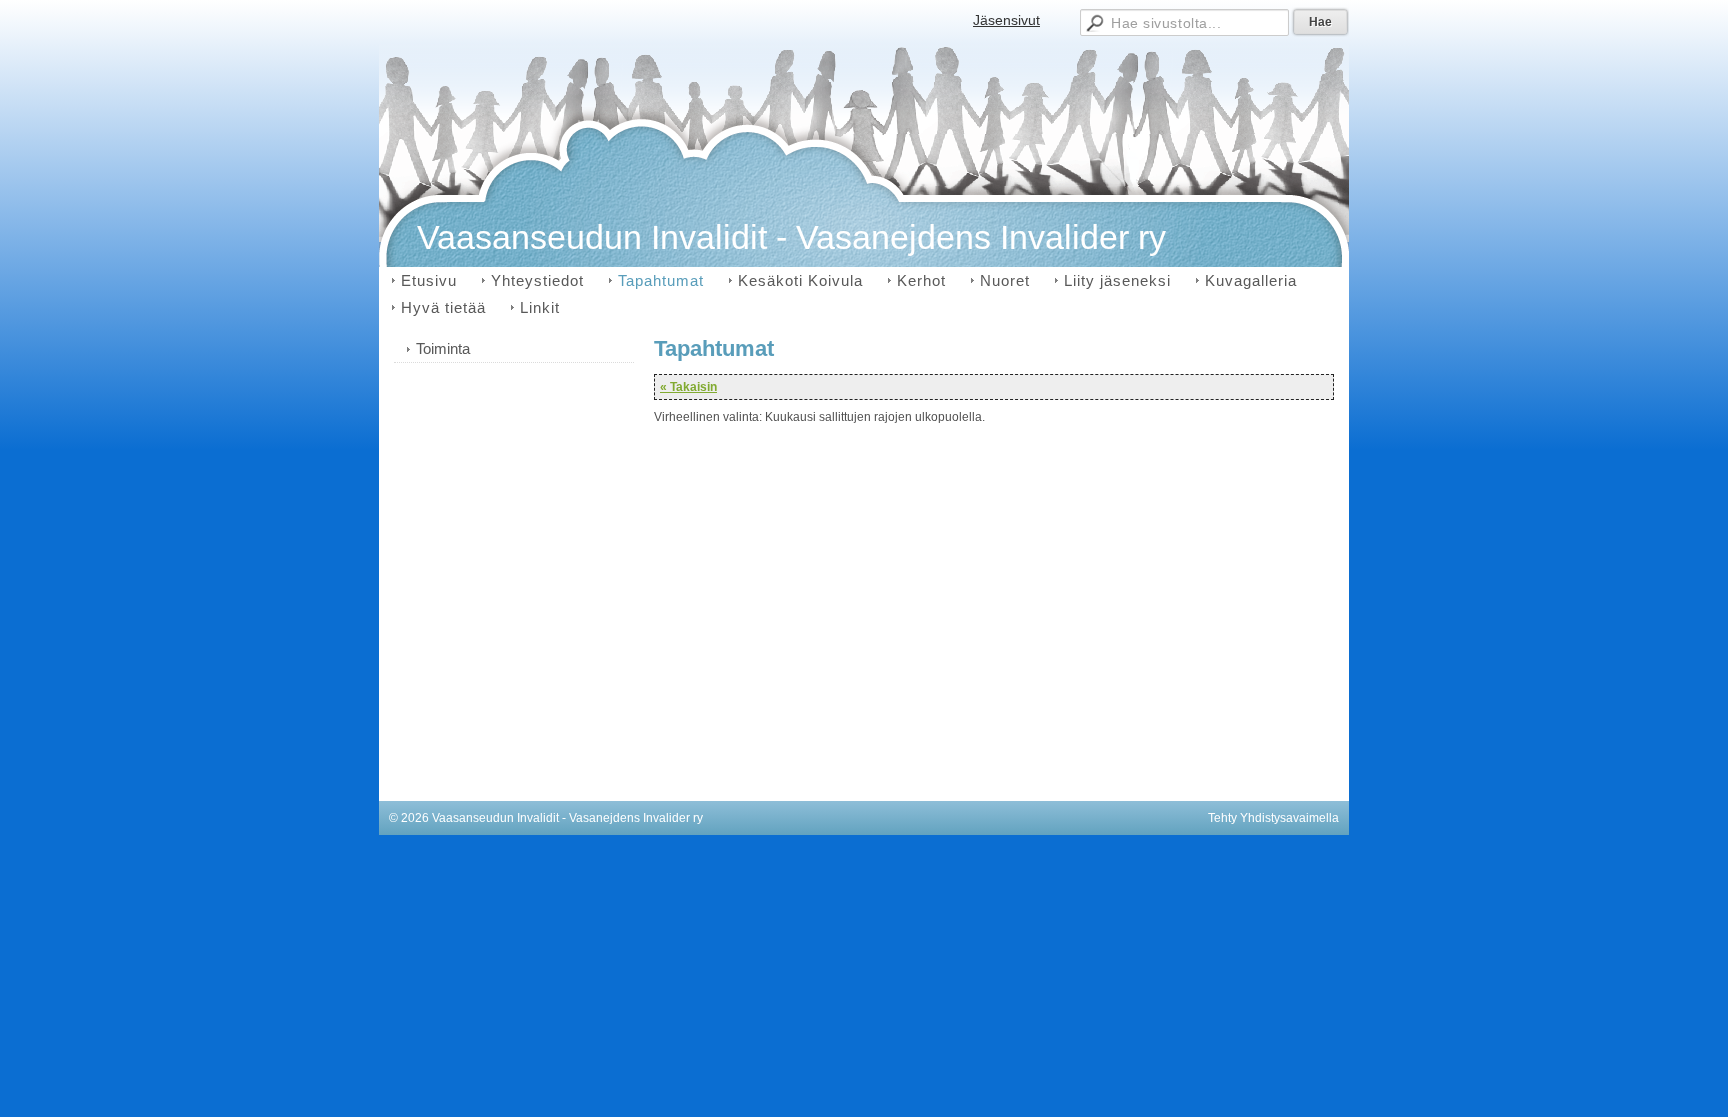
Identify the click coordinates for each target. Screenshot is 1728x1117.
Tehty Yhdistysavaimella (1273, 818)
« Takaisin (688, 387)
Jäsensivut (1006, 20)
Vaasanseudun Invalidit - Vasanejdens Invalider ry (791, 237)
